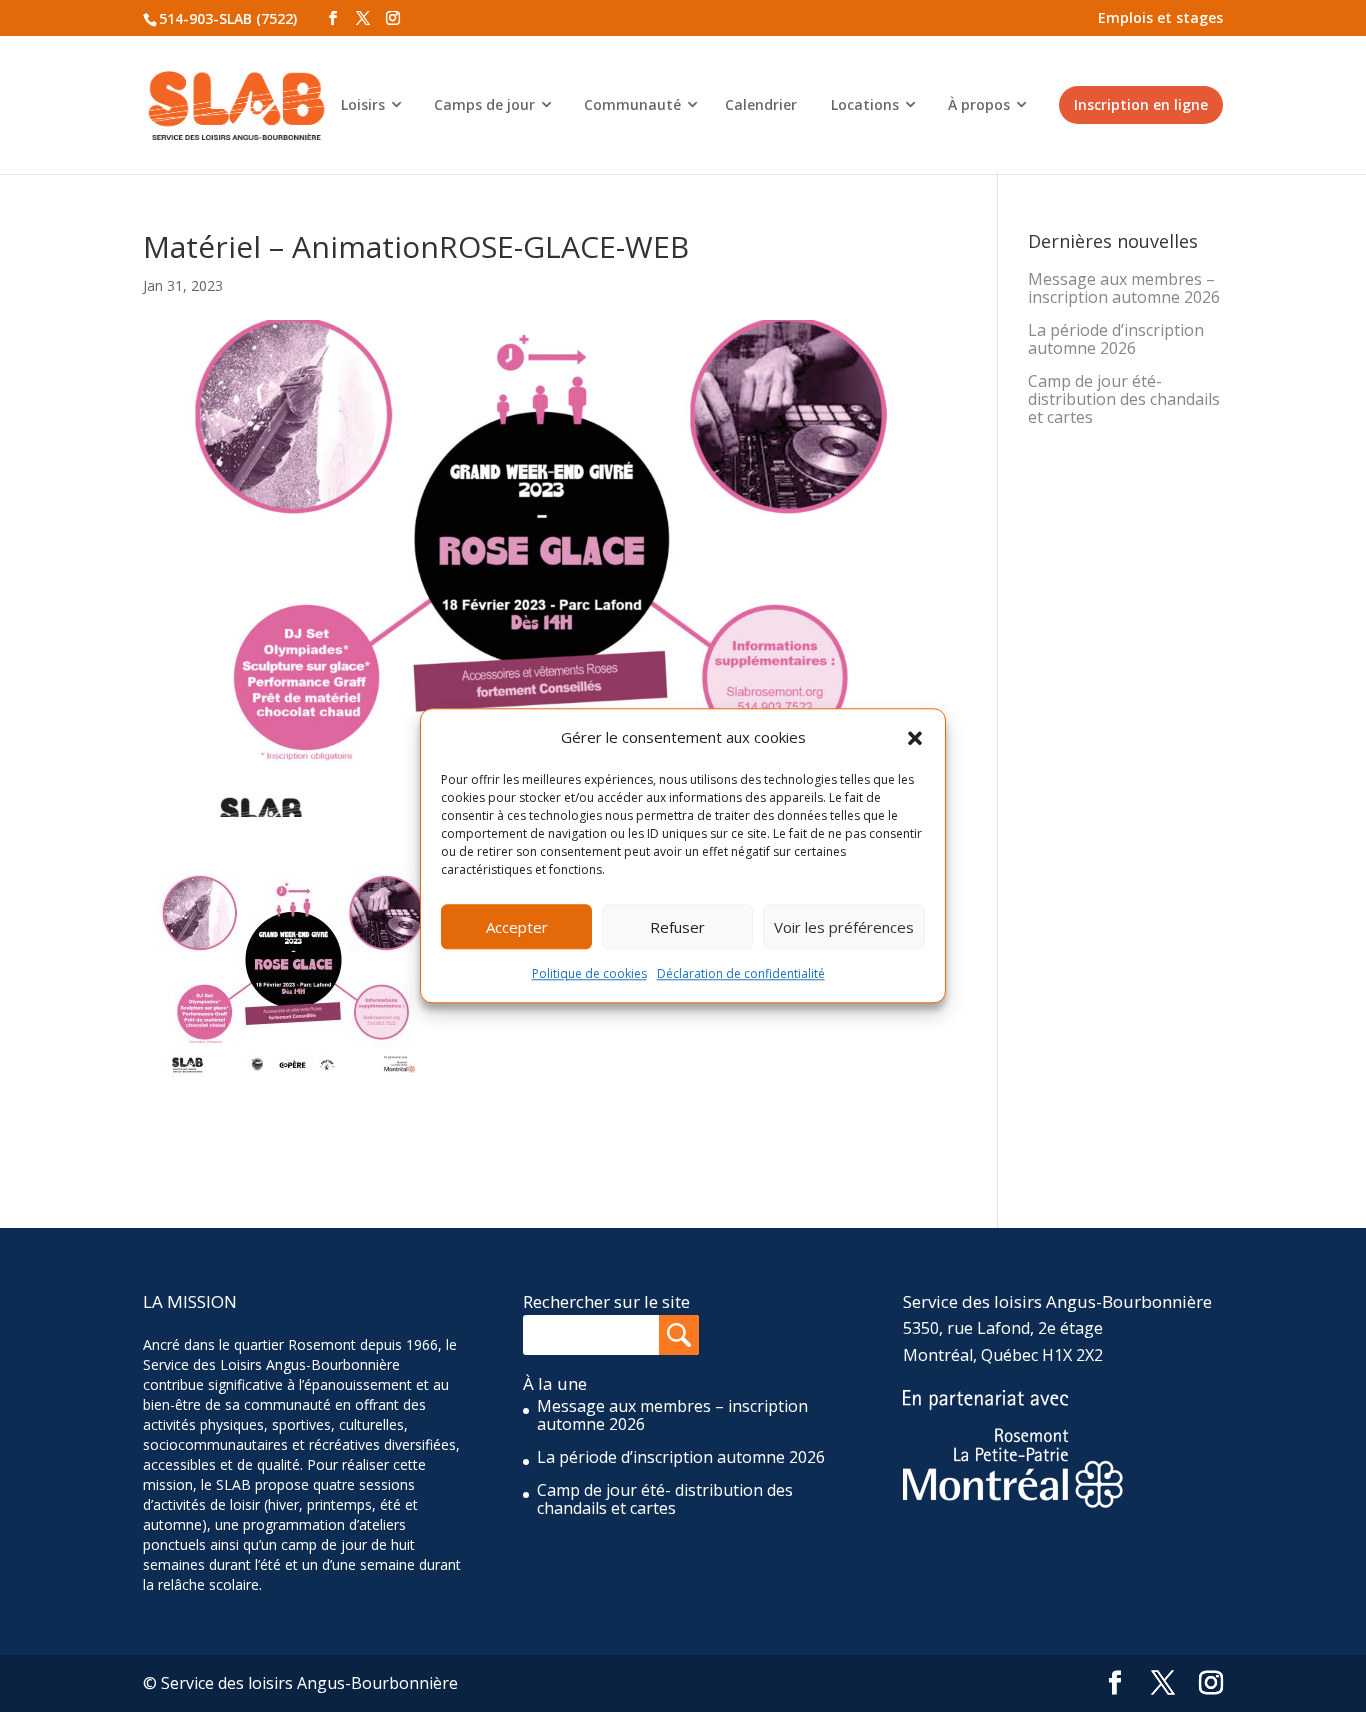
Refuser (677, 927)
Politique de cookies (589, 974)
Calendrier (761, 104)
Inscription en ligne (1141, 104)
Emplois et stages (1160, 17)
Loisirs (363, 104)
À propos (979, 104)
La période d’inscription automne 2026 (1116, 339)
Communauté (632, 104)
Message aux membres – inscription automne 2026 (1124, 288)
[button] (915, 738)
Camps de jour (484, 104)
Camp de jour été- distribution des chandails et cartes (1124, 399)
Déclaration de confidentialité (741, 974)
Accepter (517, 927)
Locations (865, 104)
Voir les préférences (844, 927)
